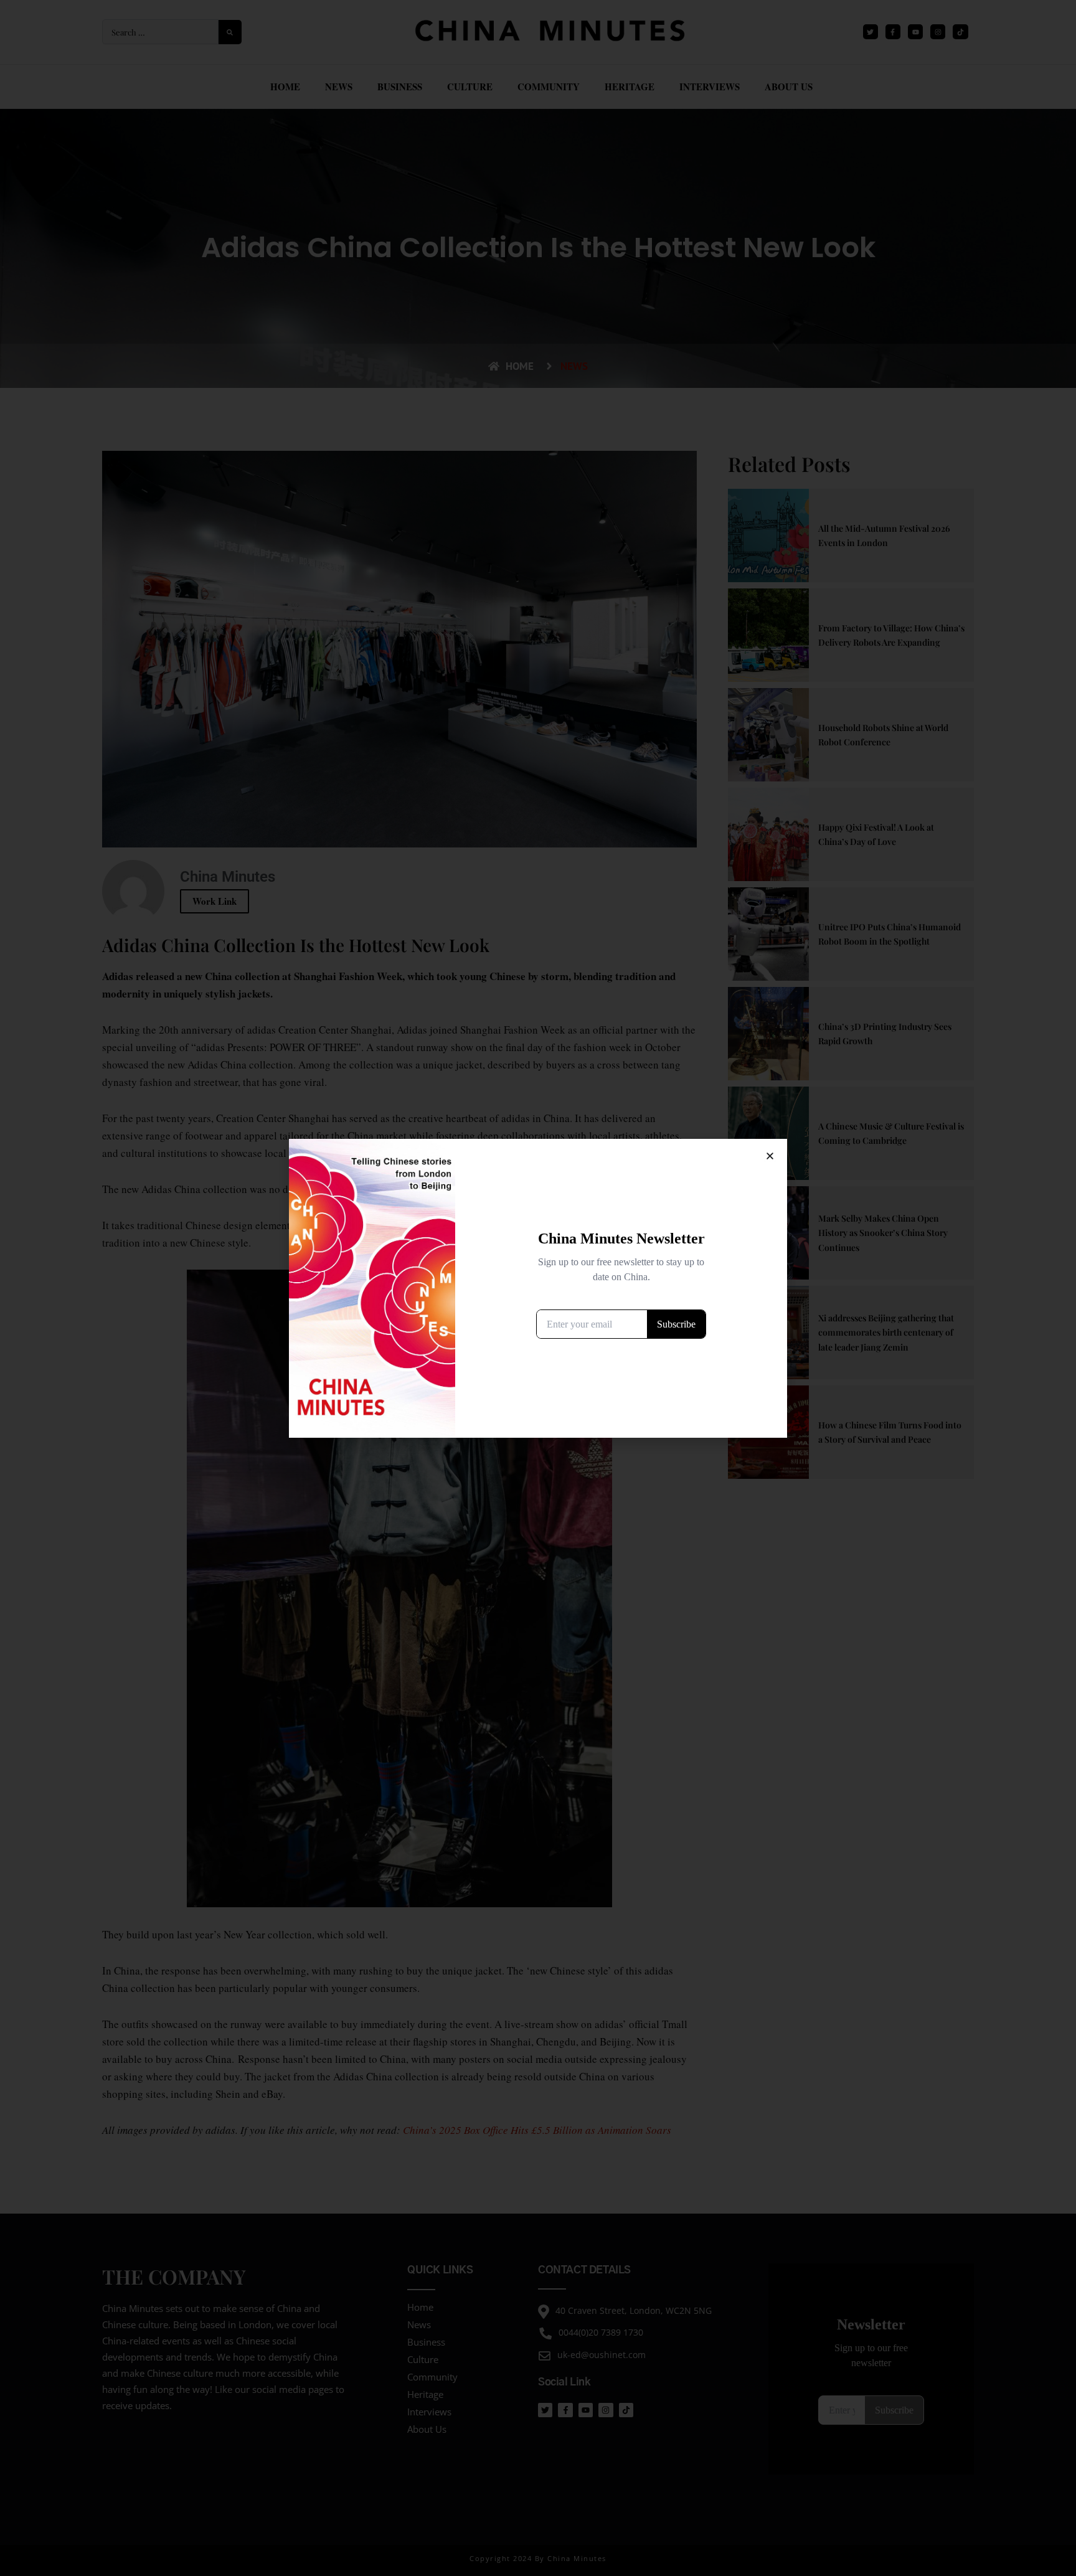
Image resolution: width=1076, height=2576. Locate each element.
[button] (770, 1156)
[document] (538, 1288)
